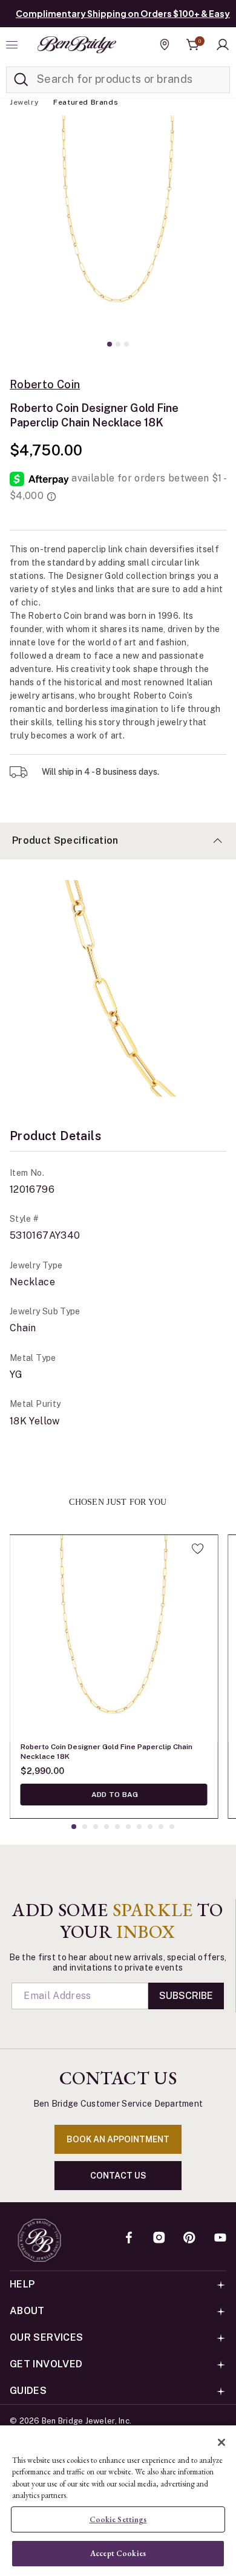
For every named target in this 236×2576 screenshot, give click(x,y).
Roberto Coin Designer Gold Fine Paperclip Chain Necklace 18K (107, 1752)
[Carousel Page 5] (117, 1827)
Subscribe (186, 1996)
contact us (118, 2176)
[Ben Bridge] (77, 45)
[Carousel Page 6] (128, 1827)
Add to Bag (114, 1795)
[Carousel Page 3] (126, 344)
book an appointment (118, 2139)
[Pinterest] (189, 2239)
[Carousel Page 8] (150, 1827)
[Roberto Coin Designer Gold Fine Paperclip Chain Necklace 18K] (114, 1639)
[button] (223, 45)
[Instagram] (159, 2239)
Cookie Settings (118, 2519)
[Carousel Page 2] (118, 344)
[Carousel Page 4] (107, 1827)
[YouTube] (220, 2239)
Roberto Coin (45, 385)
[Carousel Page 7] (139, 1827)
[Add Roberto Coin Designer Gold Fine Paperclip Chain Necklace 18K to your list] (198, 1548)
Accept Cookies (118, 2553)
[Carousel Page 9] (161, 1827)
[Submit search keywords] (21, 80)
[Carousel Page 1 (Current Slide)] (110, 344)
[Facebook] (129, 2239)
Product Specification (65, 840)
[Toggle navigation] (13, 45)
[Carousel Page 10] (172, 1827)
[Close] (221, 2442)
